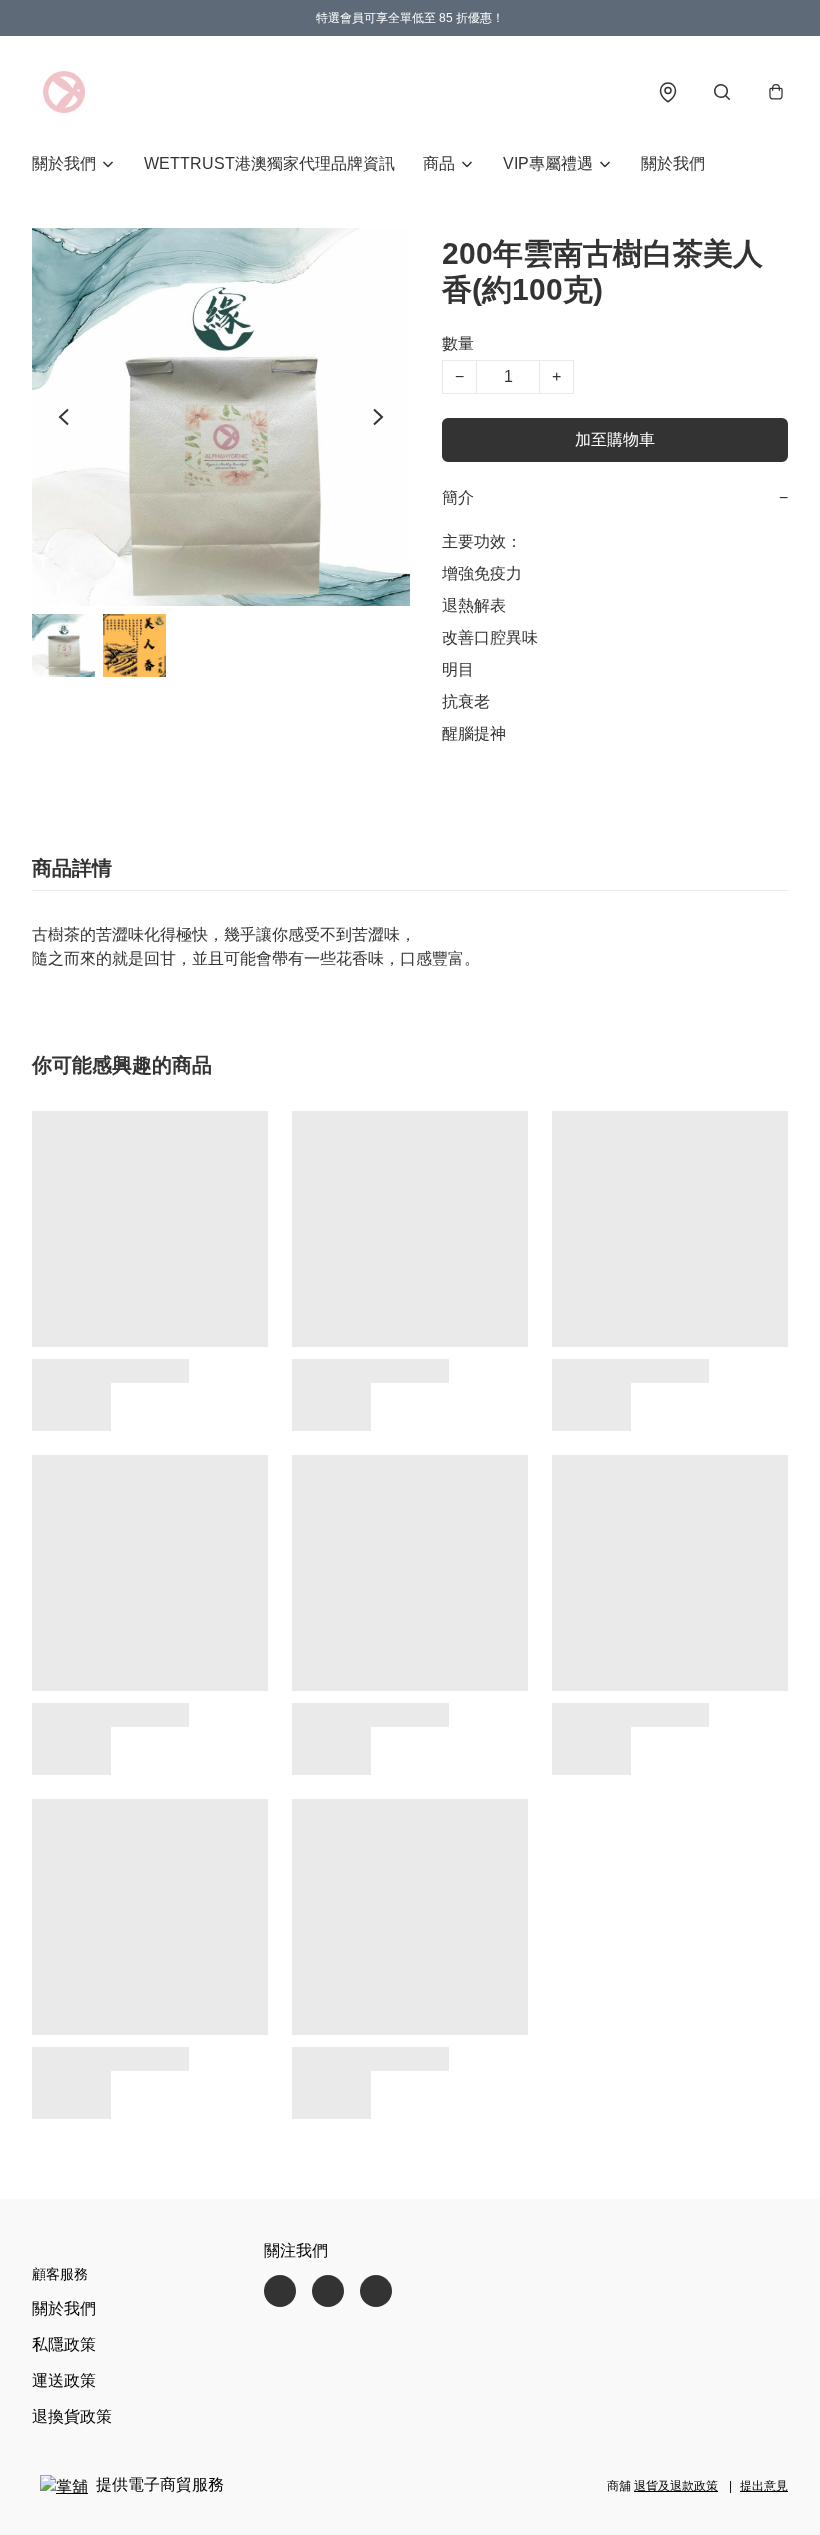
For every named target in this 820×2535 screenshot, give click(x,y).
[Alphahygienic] (64, 92)
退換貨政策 (72, 2416)
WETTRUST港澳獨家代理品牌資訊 (269, 163)
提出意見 (764, 2486)
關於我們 (673, 163)
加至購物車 (615, 439)
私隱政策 (64, 2344)
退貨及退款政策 (676, 2486)
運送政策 (64, 2380)
